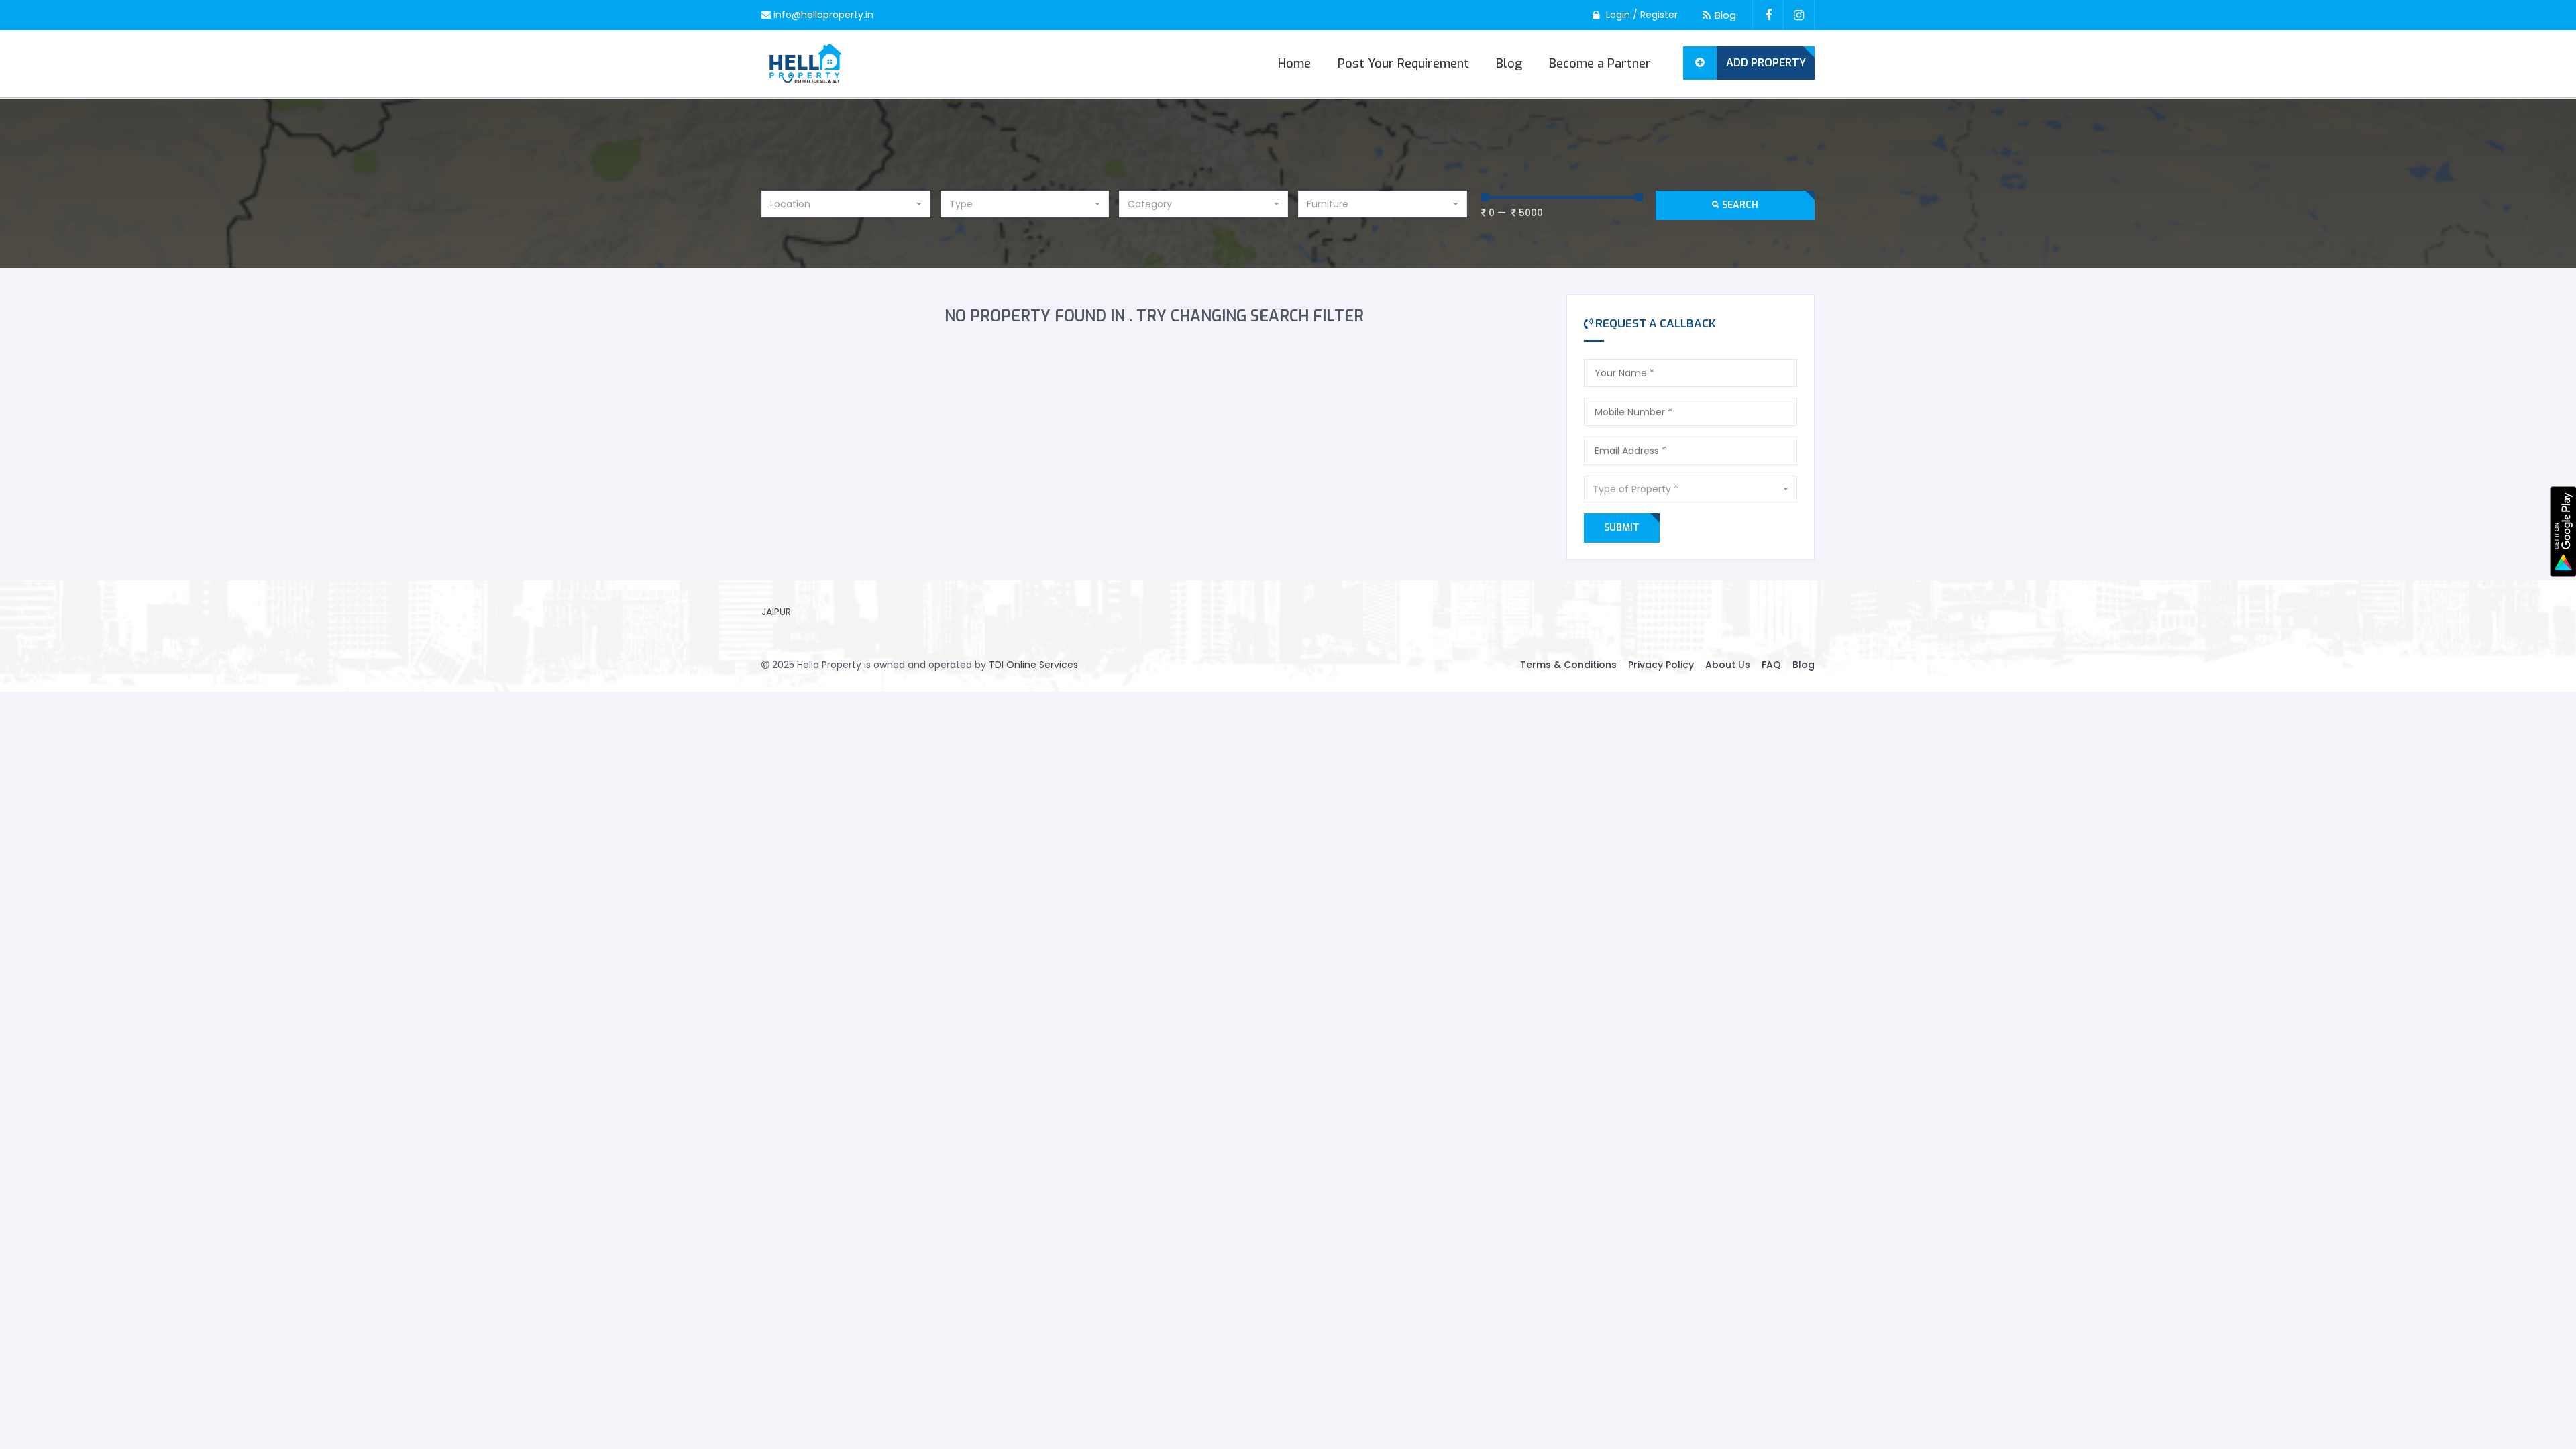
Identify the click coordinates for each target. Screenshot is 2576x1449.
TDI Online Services (1033, 665)
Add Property (1766, 63)
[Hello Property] (806, 64)
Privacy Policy (1661, 665)
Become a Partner (1600, 64)
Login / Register (1642, 15)
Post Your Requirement (1403, 64)
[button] (846, 204)
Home (1294, 64)
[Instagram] (1799, 15)
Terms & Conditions (1568, 665)
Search (1739, 205)
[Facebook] (1768, 15)
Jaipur (776, 612)
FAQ (1771, 665)
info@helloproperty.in (823, 15)
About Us (1728, 665)
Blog (1725, 15)
